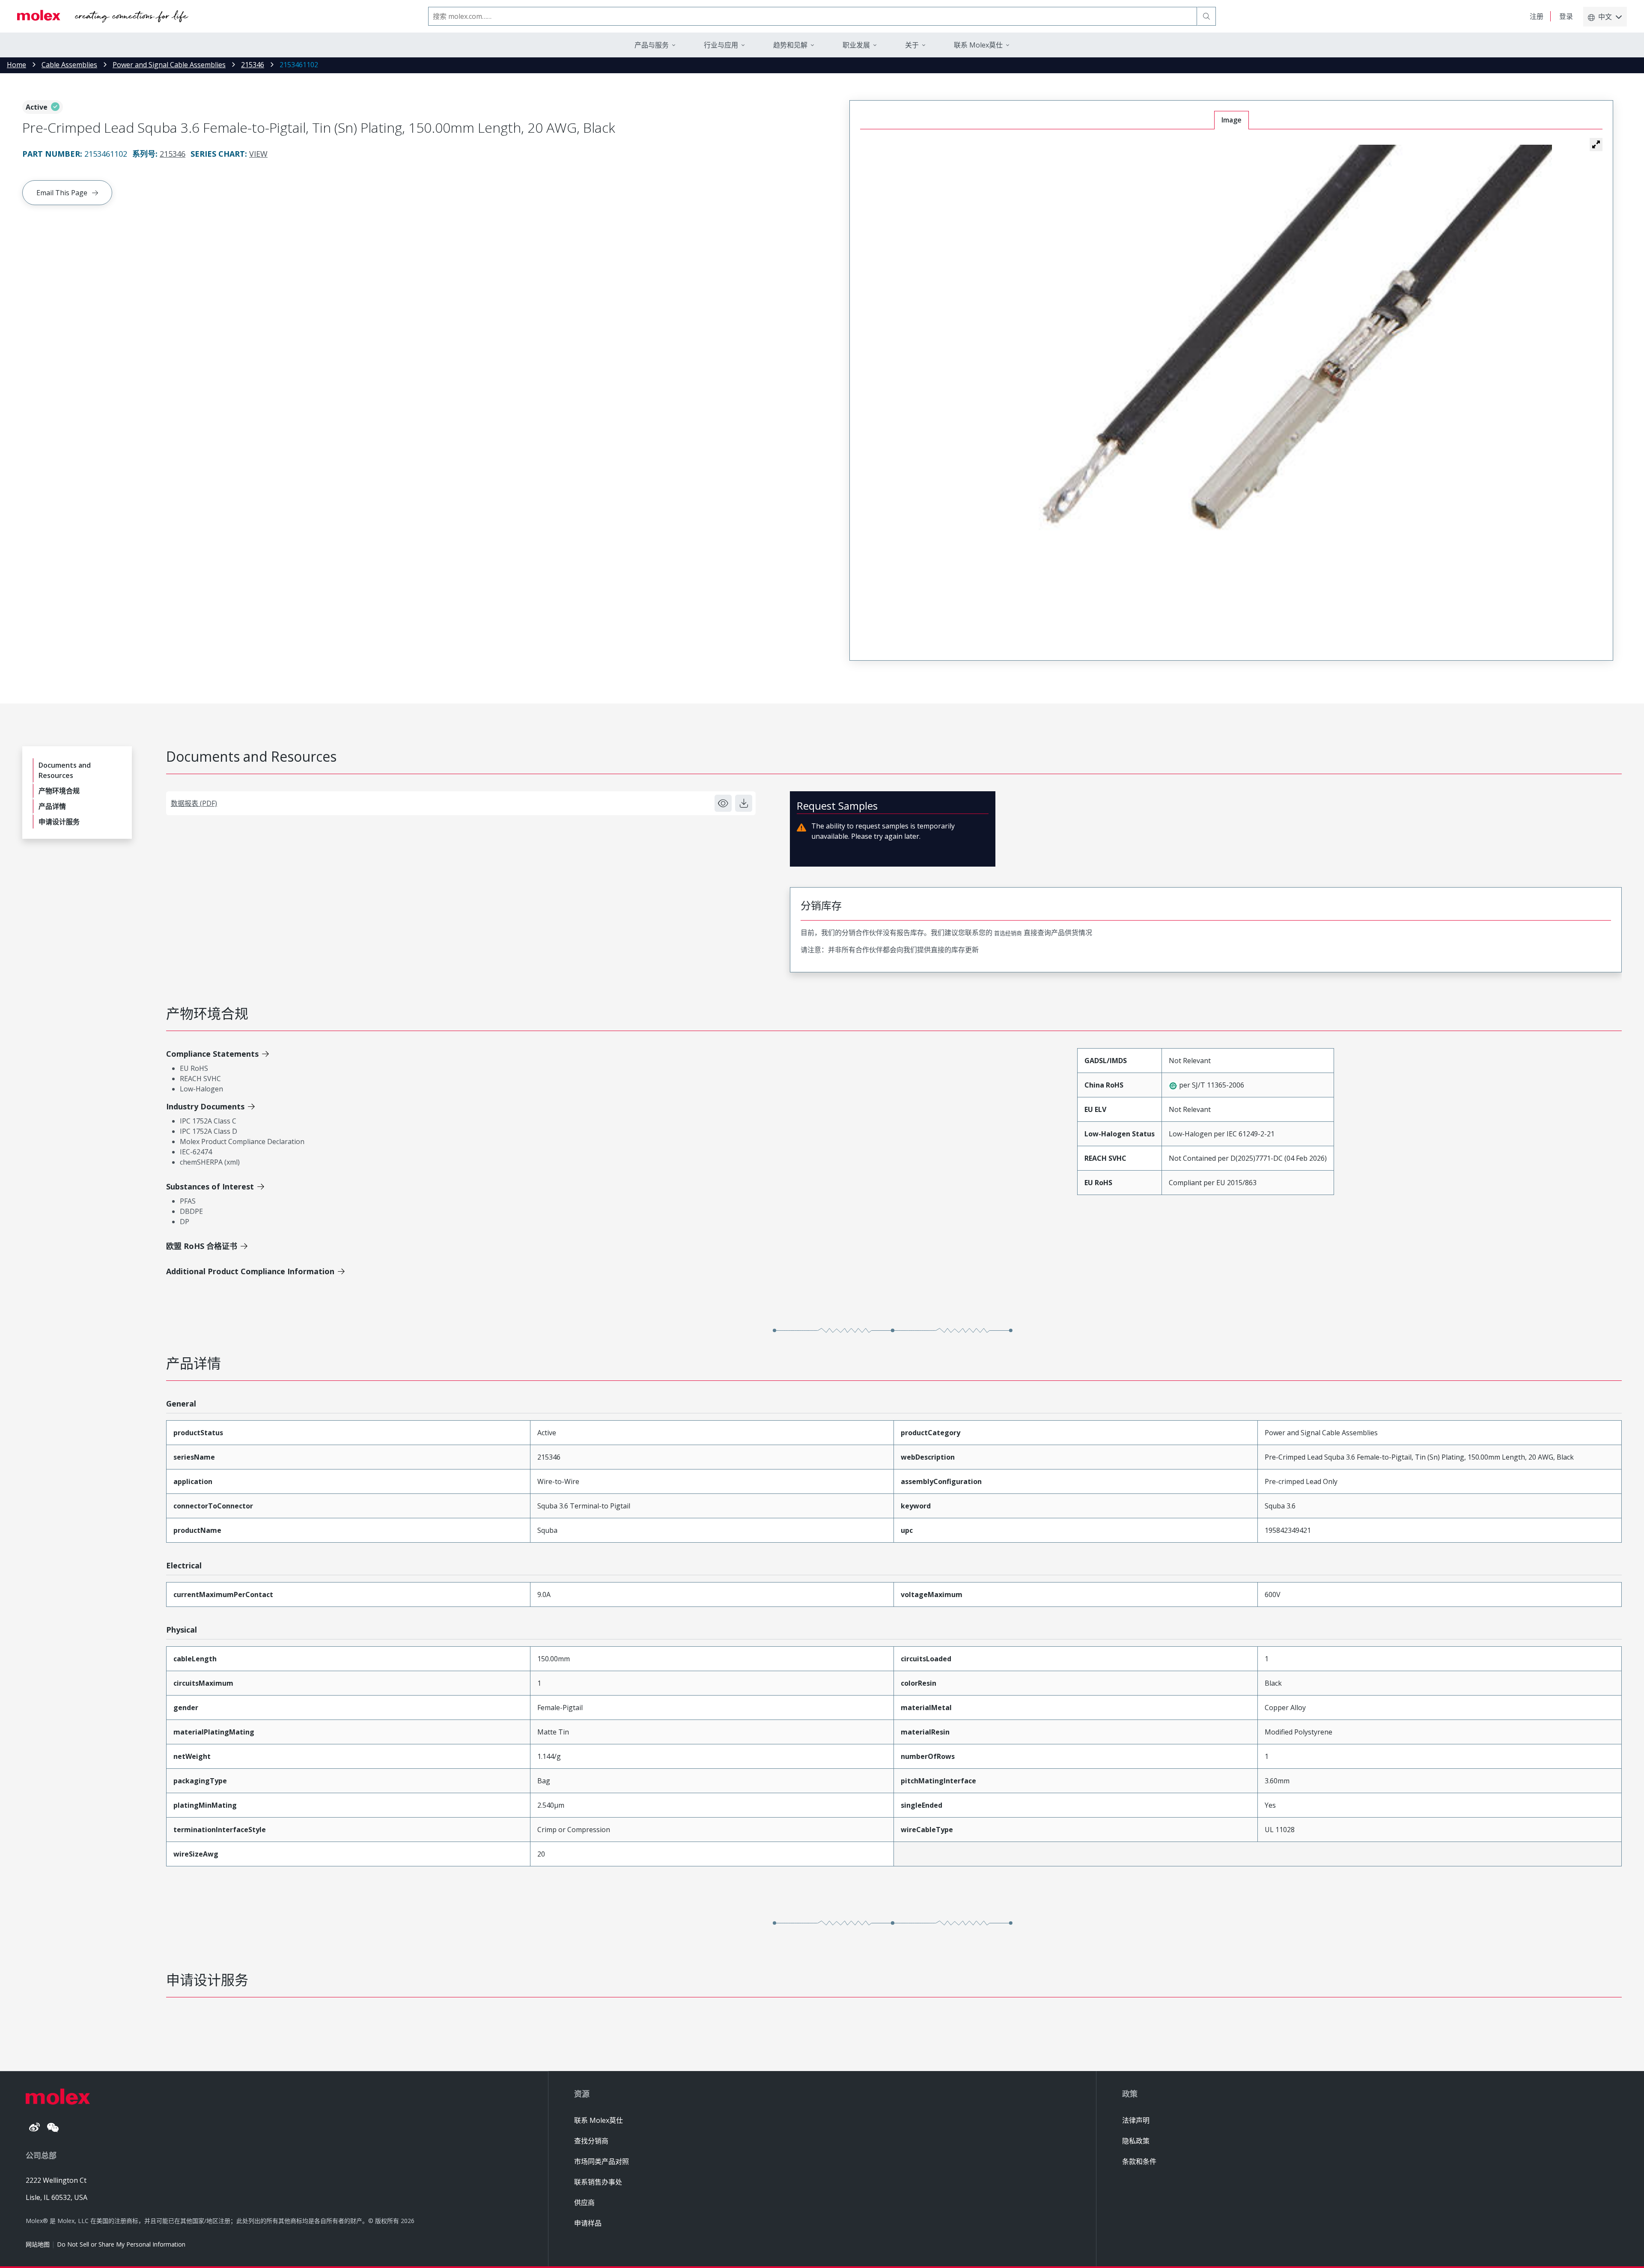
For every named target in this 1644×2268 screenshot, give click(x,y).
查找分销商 (591, 2141)
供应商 (584, 2202)
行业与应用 (721, 45)
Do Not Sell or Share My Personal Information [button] (121, 2244)
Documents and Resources (65, 770)
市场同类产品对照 (602, 2161)
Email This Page (62, 193)
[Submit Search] (1206, 16)
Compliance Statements (212, 1054)
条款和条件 (1139, 2161)
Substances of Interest (210, 1186)
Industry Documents (205, 1106)
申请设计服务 (59, 822)
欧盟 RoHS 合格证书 (202, 1246)
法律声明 (1136, 2120)
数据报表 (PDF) (194, 803)
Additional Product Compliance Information (250, 1271)
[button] (1596, 144)
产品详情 (52, 806)
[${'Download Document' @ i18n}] (744, 803)
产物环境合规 (59, 791)
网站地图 (38, 2244)
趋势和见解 (790, 45)
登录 (1566, 16)
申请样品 (588, 2223)
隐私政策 (1136, 2141)
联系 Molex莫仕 (599, 2120)
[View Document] (723, 803)
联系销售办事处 (598, 2182)
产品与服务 (652, 45)
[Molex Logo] (103, 16)
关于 (912, 45)
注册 (1537, 16)
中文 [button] (1605, 17)
